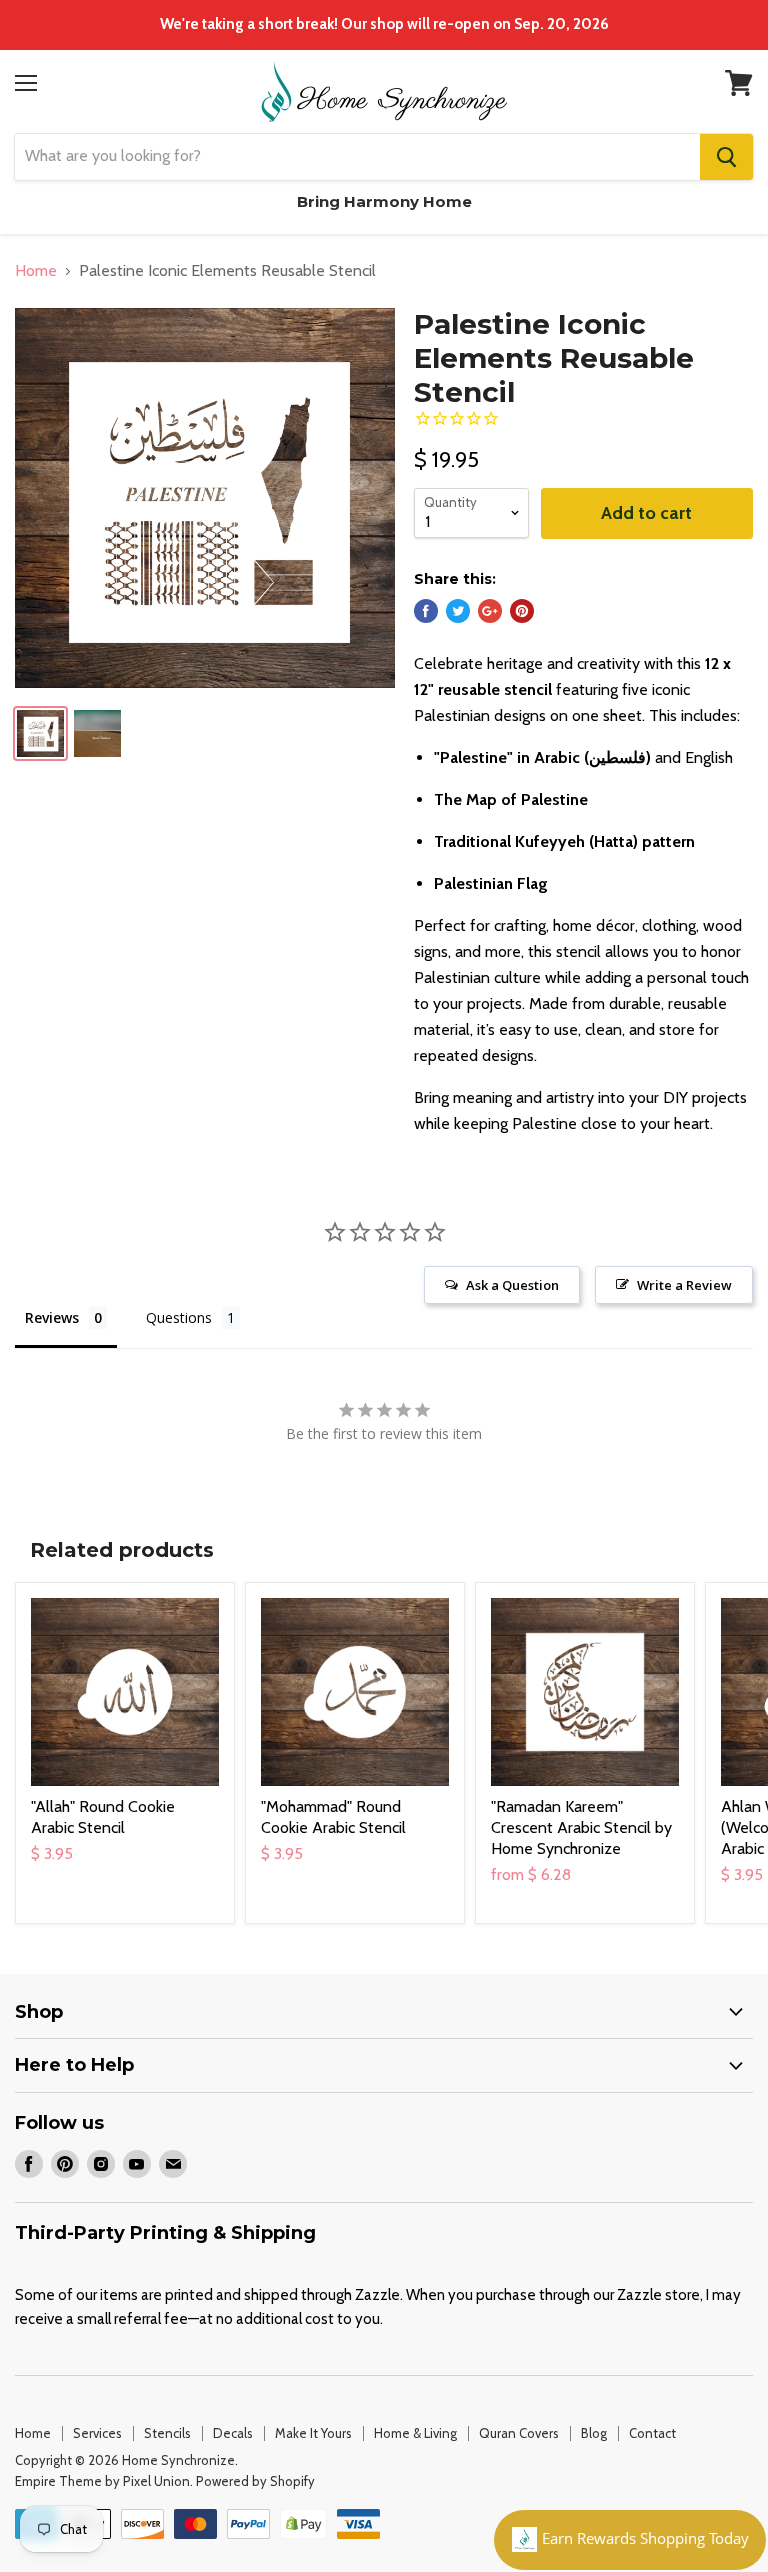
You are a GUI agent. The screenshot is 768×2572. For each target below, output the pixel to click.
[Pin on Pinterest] (522, 611)
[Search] (726, 157)
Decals (233, 2433)
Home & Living (415, 2433)
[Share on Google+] (490, 611)
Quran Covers (519, 2433)
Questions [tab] (179, 1317)
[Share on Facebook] (426, 611)
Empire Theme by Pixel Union (102, 2481)
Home (36, 271)
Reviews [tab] (52, 1317)
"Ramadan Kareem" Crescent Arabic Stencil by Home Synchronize (581, 1827)
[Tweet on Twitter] (458, 611)
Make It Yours (313, 2433)
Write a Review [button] (684, 1285)
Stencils (167, 2433)
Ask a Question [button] (512, 1285)
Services (97, 2433)
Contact (652, 2433)
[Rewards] (630, 2540)
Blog (594, 2433)
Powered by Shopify (255, 2481)
